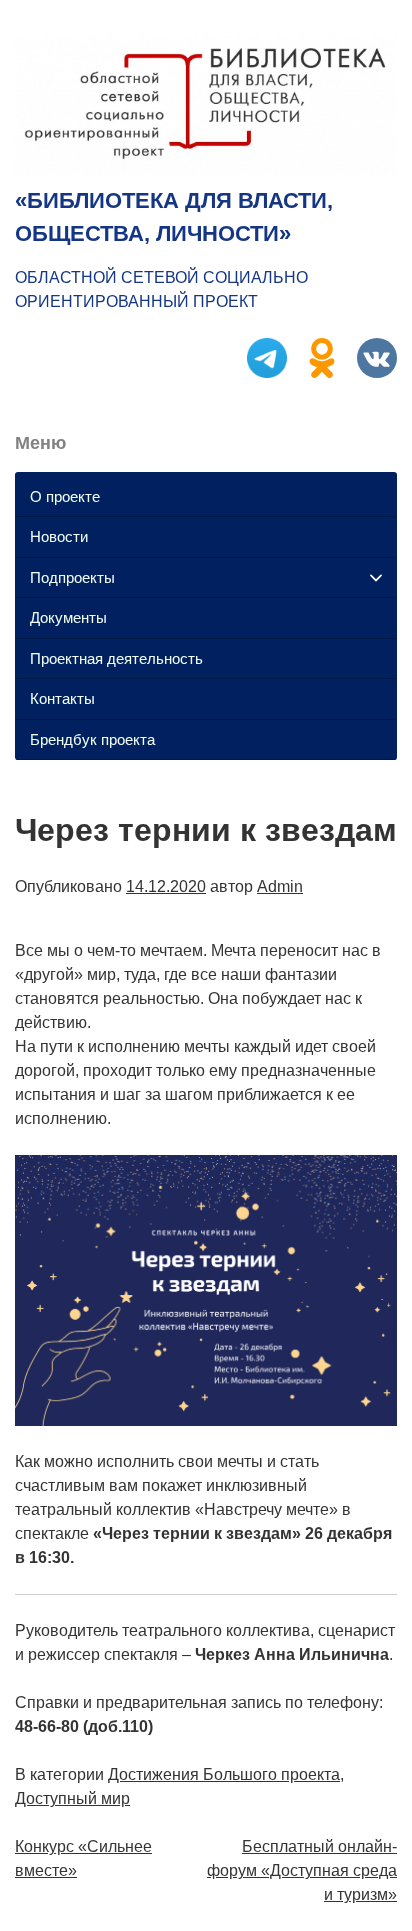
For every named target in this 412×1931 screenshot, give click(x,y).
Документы (68, 617)
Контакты (62, 698)
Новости (59, 536)
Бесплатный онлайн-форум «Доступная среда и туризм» (302, 1870)
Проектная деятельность (116, 658)
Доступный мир (72, 1798)
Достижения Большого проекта (224, 1774)
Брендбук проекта (92, 739)
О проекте (65, 496)
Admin (280, 886)
